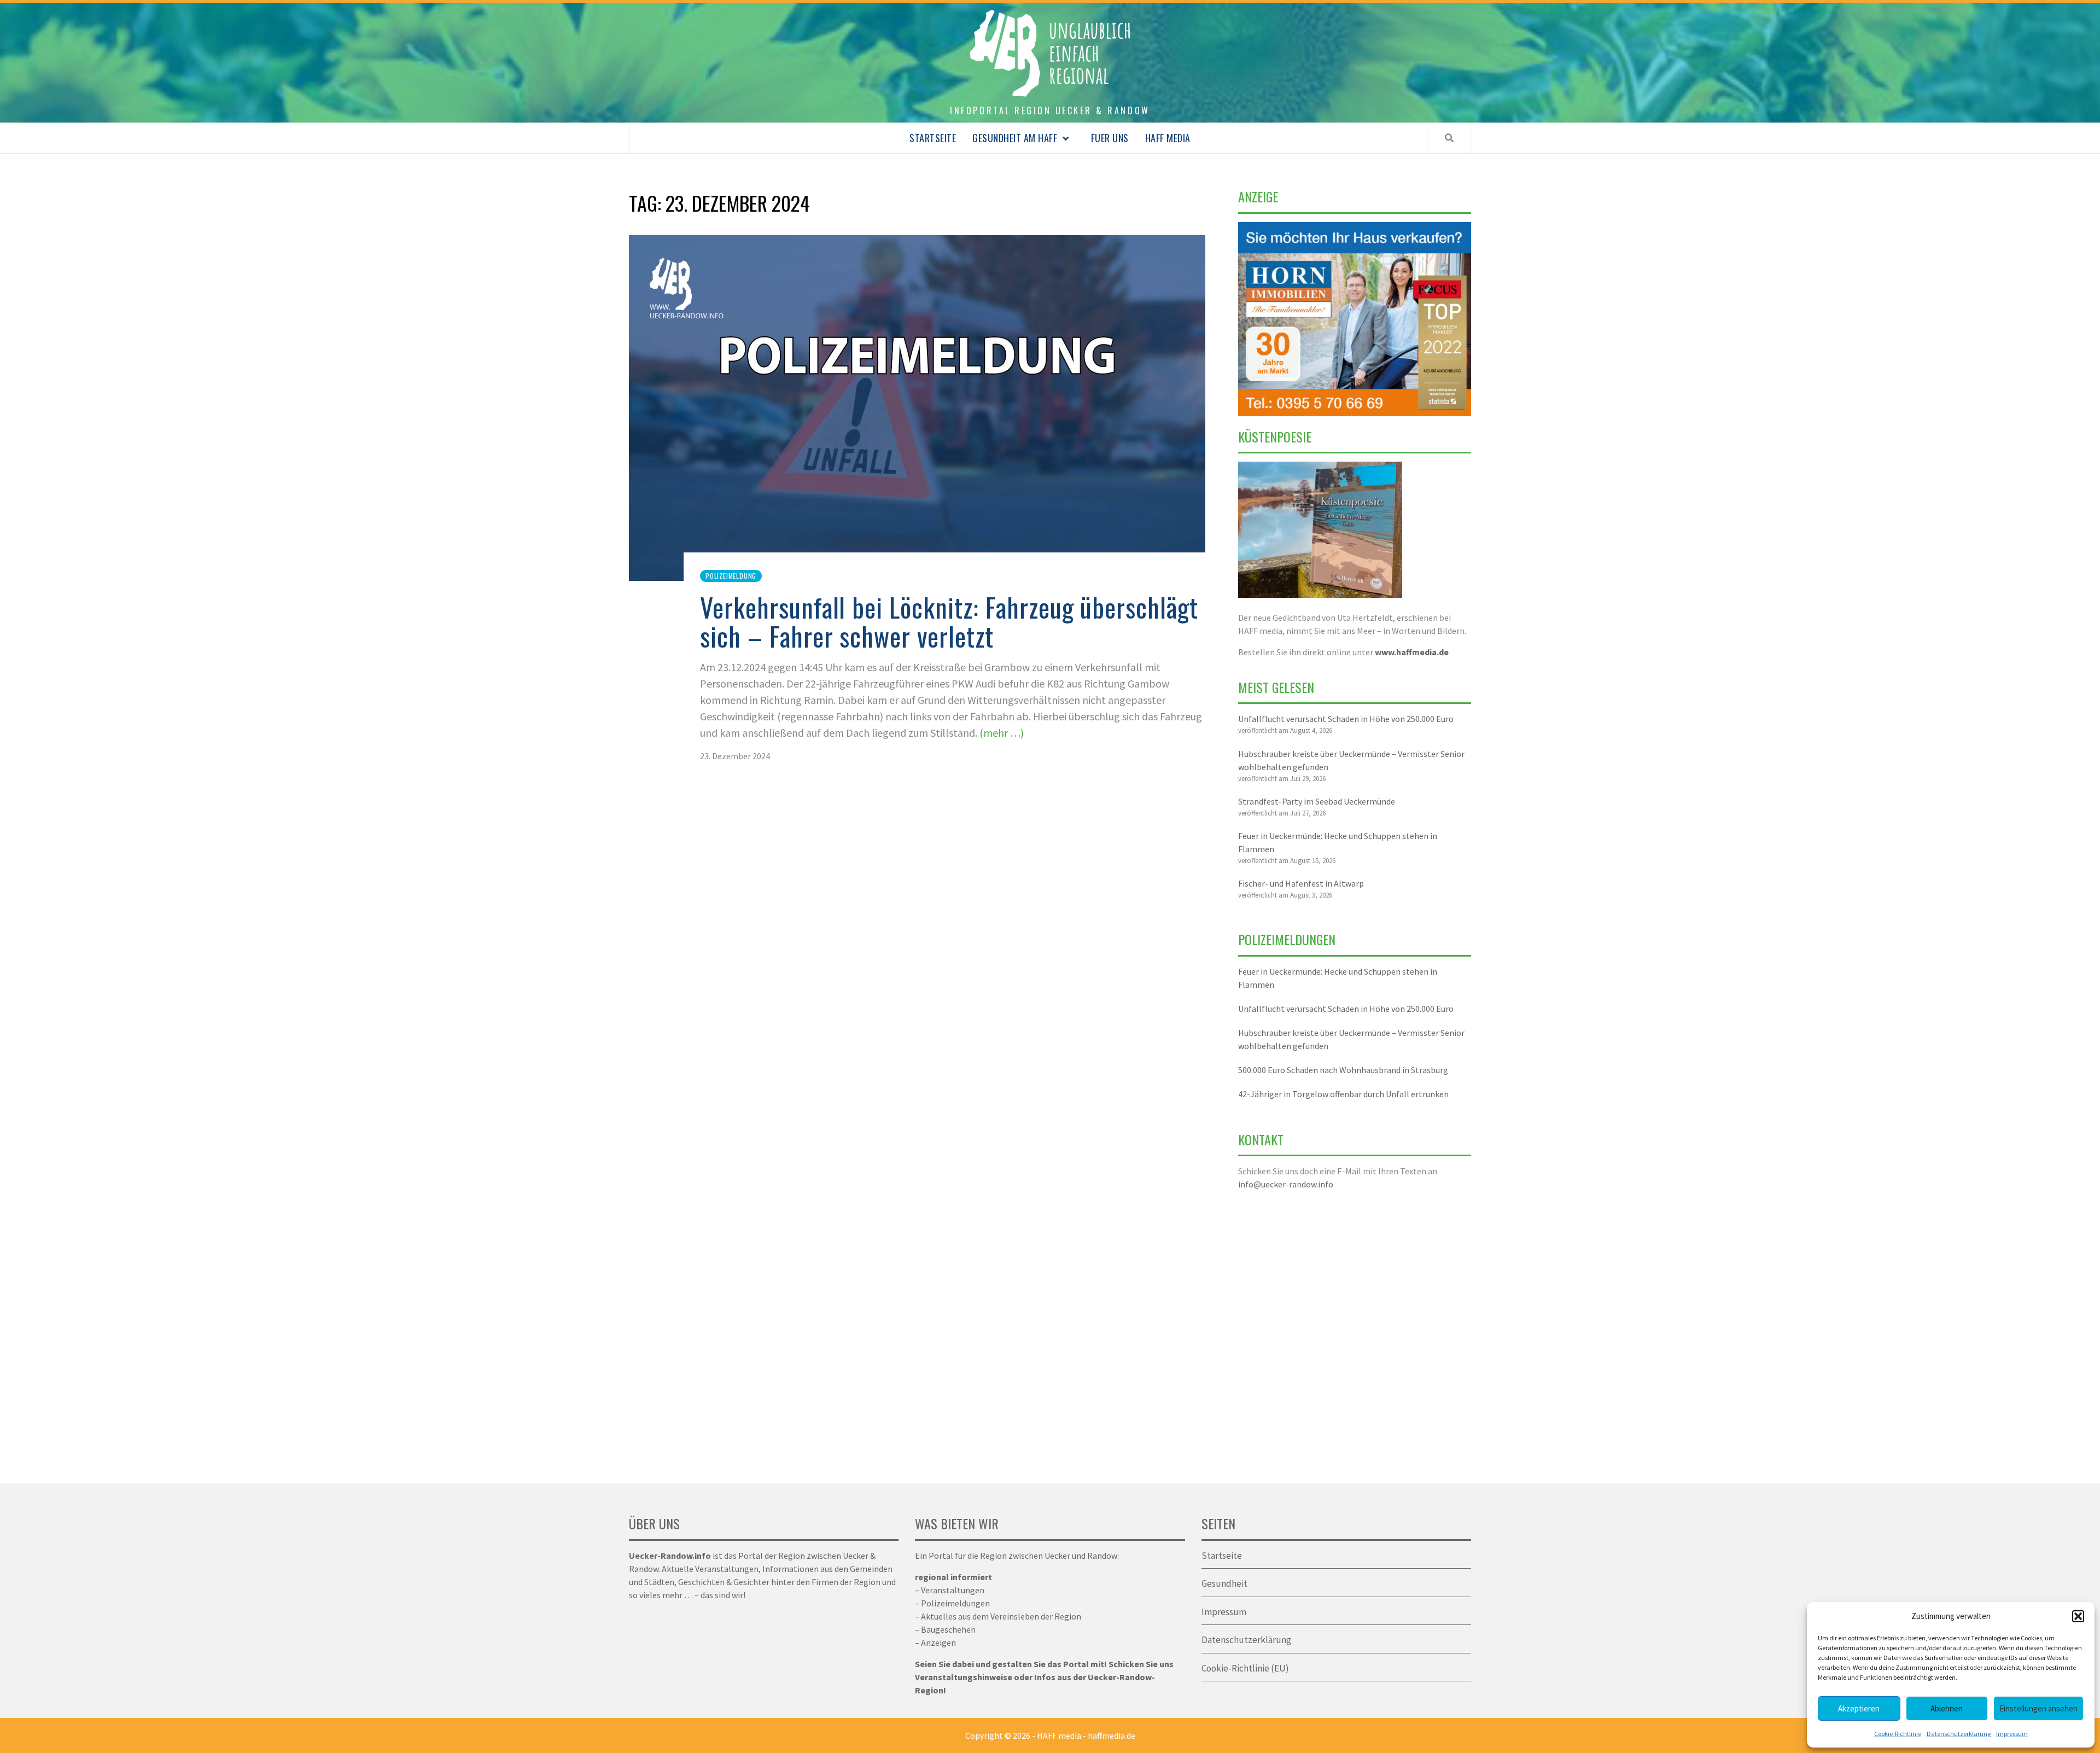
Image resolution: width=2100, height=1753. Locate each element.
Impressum (2012, 1734)
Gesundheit (1224, 1583)
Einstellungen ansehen (2038, 1708)
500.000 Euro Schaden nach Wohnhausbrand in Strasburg (1343, 1070)
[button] (2078, 1616)
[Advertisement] (1355, 1330)
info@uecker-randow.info (1286, 1184)
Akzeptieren (1859, 1708)
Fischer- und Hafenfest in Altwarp (1301, 883)
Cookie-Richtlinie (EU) (1245, 1668)
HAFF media (1168, 138)
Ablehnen (1947, 1708)
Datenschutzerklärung (1959, 1734)
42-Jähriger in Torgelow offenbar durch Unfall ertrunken (1343, 1094)
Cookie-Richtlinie (1898, 1734)
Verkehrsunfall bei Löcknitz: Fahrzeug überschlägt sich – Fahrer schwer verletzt (949, 621)
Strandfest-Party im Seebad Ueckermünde (1317, 801)
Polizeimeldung (731, 576)
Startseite (933, 138)
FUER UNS (1110, 138)
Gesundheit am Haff (1015, 138)
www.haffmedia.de (1412, 652)
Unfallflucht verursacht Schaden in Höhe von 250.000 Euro (1346, 719)
